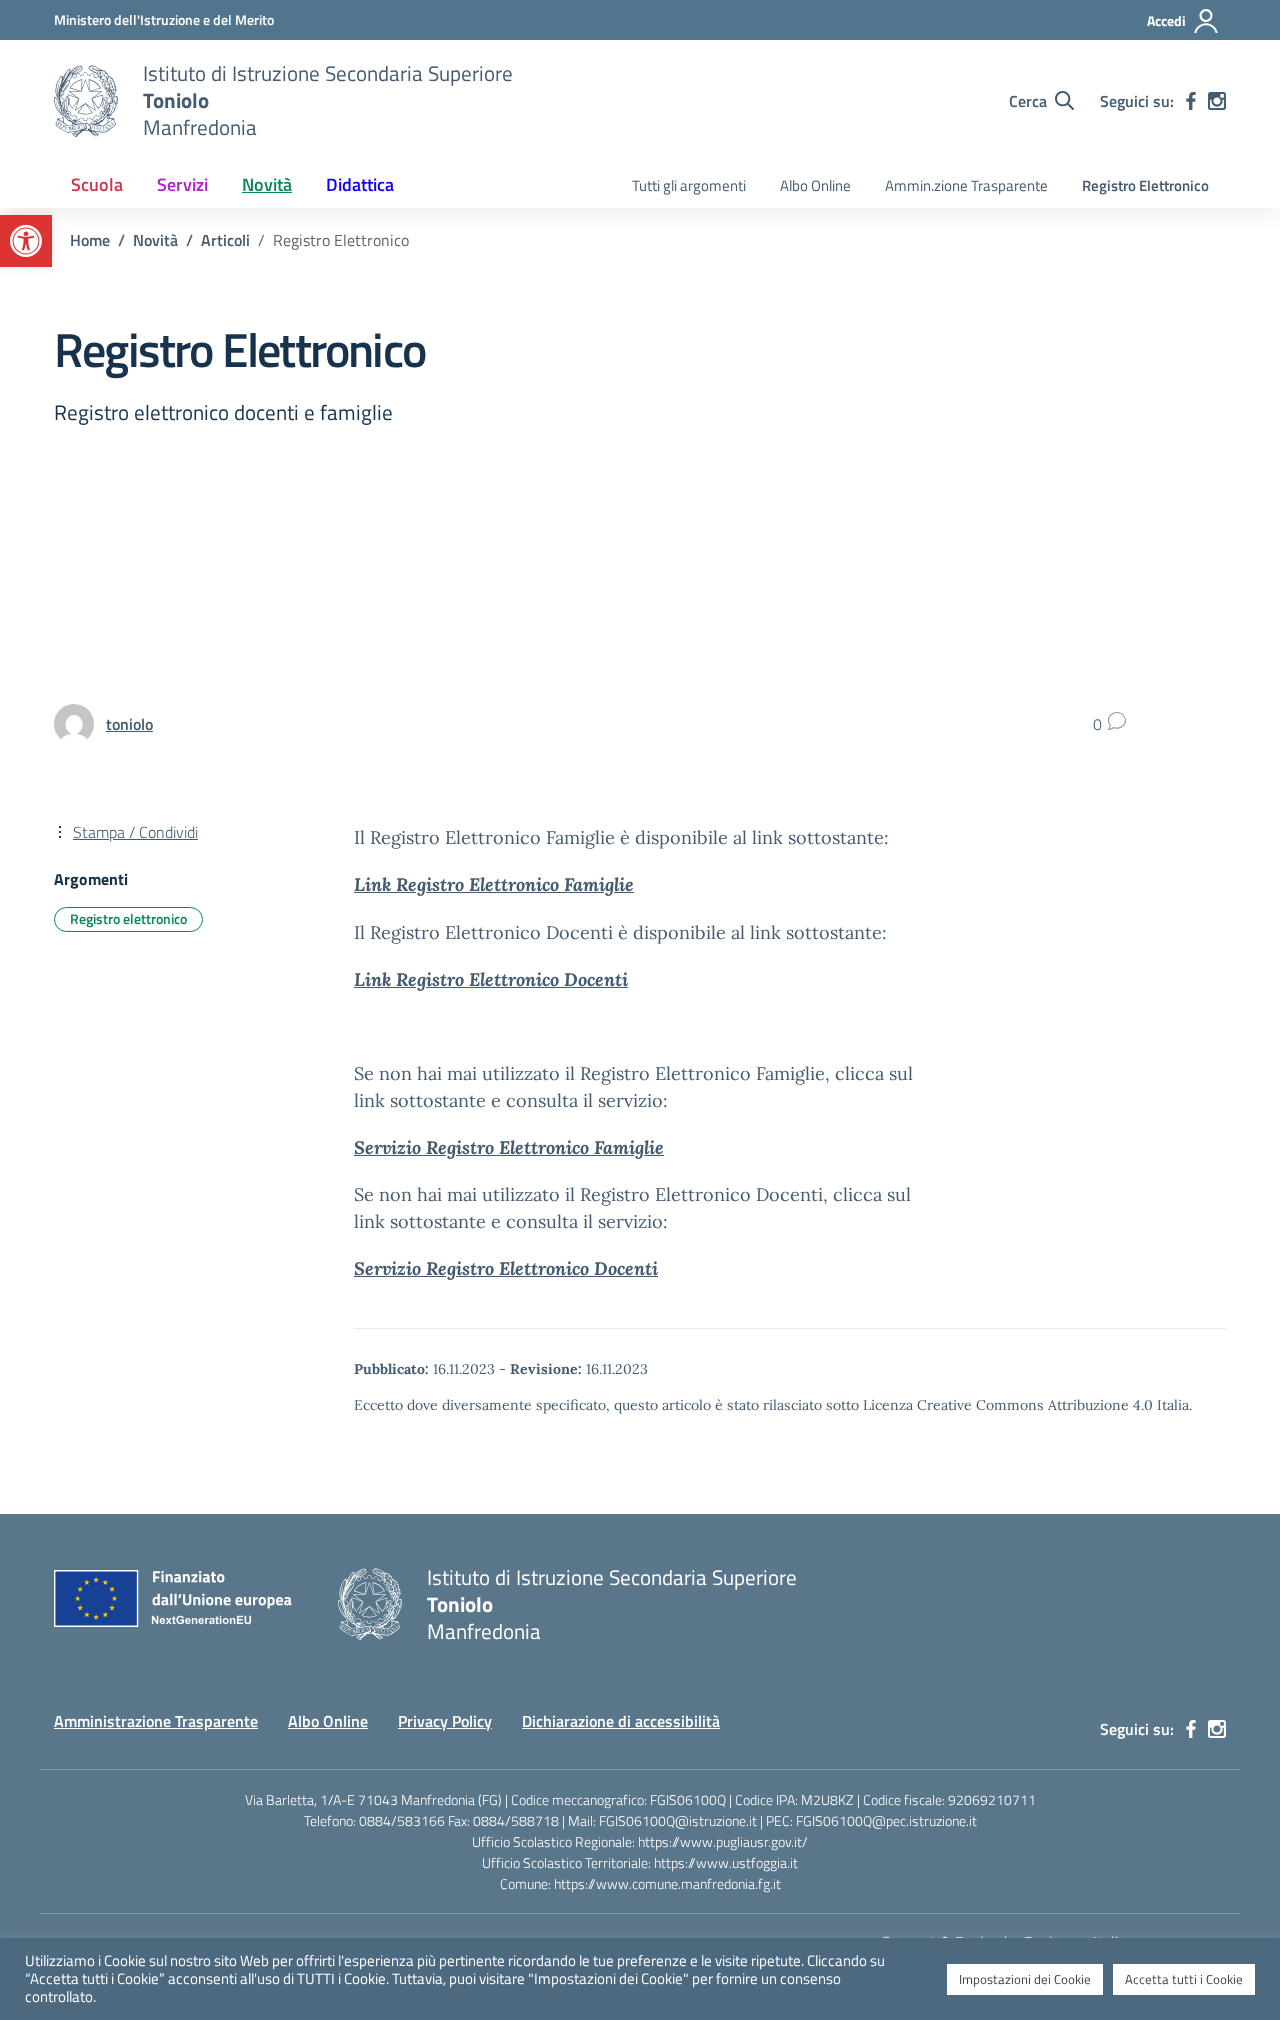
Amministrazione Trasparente (156, 1721)
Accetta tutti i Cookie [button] (1184, 1979)
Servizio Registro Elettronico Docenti (506, 1268)
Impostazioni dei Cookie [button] (1025, 1979)
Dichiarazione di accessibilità (621, 1721)
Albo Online (815, 185)
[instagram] (1217, 101)
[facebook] (1191, 101)
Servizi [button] (182, 184)
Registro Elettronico (1145, 185)
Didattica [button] (360, 184)
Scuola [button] (97, 184)
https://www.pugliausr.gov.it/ (723, 1841)
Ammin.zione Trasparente (966, 185)
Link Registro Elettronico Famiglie (494, 884)
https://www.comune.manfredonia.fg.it (667, 1883)
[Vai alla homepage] (86, 101)
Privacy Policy (445, 1721)
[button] (26, 241)
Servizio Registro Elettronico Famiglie (509, 1147)
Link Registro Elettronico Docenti (491, 979)
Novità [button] (267, 184)
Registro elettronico (128, 918)
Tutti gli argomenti (689, 185)
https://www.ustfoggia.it (726, 1862)
